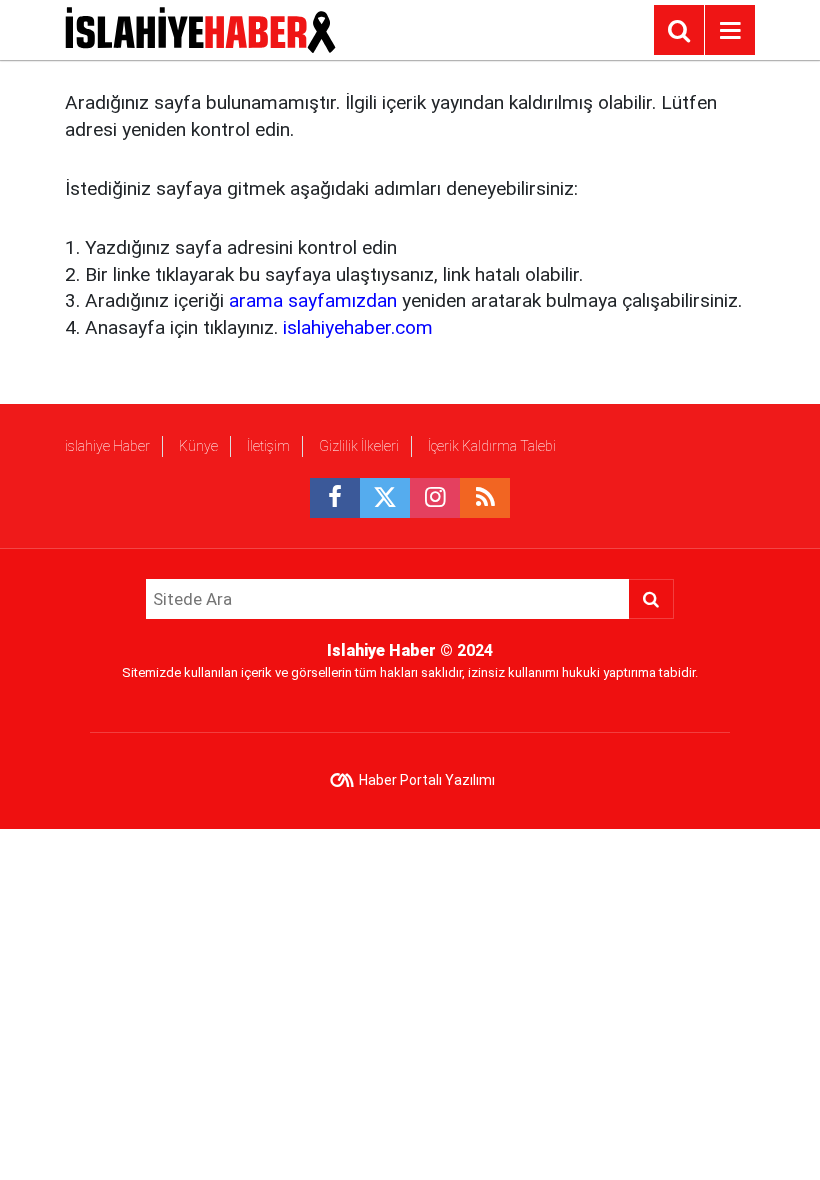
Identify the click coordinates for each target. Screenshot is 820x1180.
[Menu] (730, 31)
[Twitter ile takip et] (385, 498)
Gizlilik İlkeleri (359, 446)
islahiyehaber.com (358, 327)
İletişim (268, 446)
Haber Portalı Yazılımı (427, 780)
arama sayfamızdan (313, 300)
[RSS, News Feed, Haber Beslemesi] (485, 498)
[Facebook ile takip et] (335, 498)
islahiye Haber (107, 446)
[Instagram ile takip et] (435, 498)
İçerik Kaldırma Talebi (492, 446)
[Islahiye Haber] (200, 28)
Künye (198, 446)
